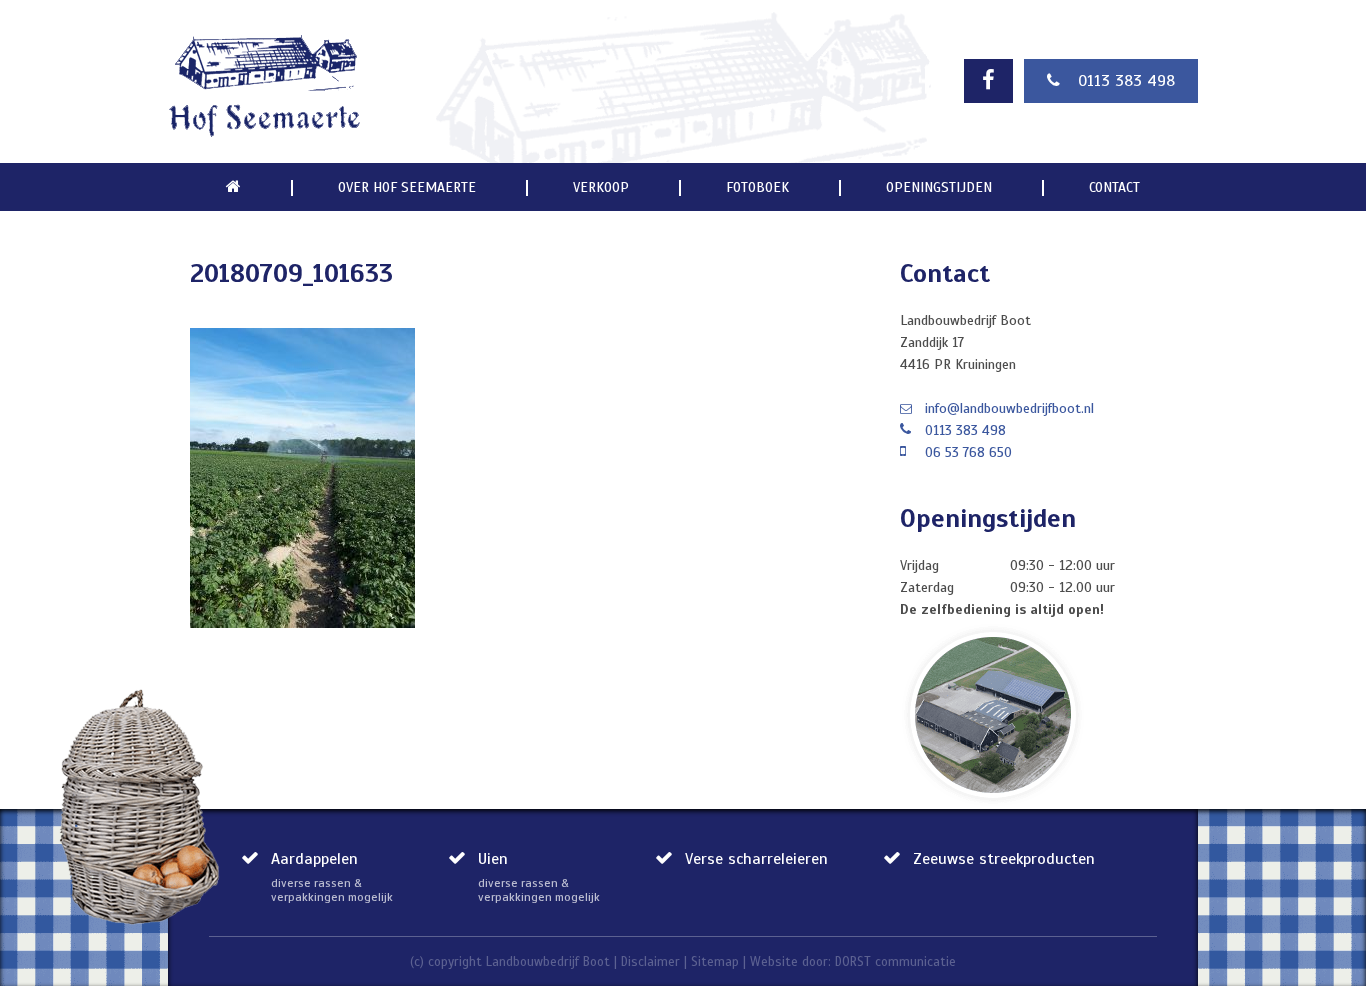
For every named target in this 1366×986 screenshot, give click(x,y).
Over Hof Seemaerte (407, 188)
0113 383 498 (1126, 81)
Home (233, 187)
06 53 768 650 (968, 452)
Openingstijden (939, 188)
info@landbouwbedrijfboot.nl (1009, 408)
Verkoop (601, 188)
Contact (1114, 188)
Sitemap (715, 962)
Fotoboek (757, 188)
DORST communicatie (895, 962)
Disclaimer (650, 962)
